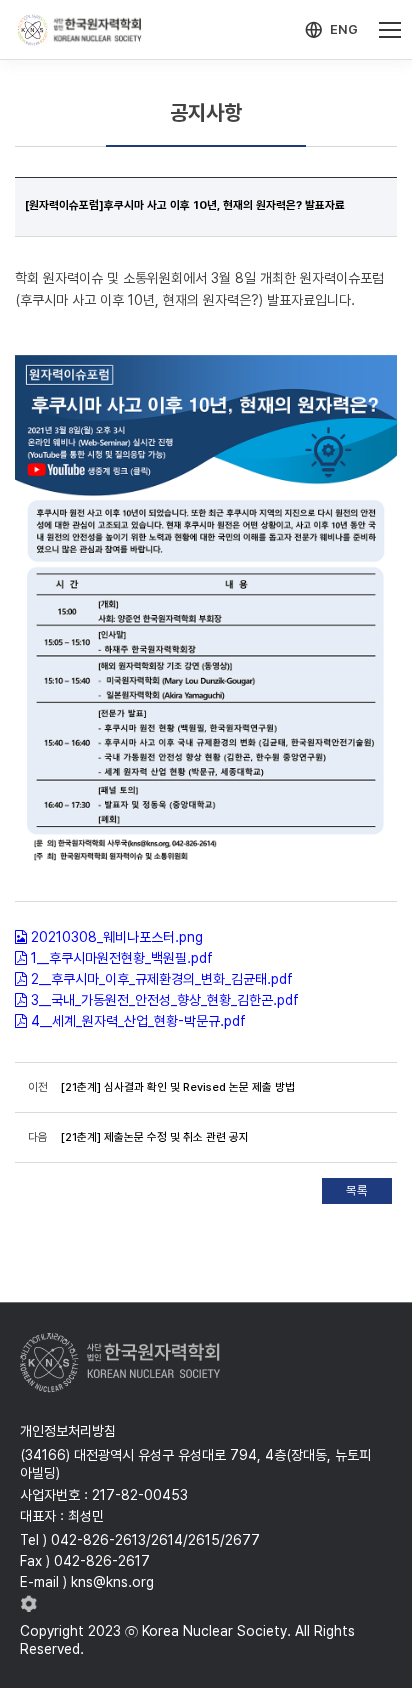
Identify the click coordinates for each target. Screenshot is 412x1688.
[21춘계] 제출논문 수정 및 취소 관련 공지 (155, 1137)
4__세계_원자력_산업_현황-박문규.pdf (138, 1021)
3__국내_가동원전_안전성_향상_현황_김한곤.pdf (165, 1000)
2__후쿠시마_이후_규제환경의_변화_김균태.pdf (162, 979)
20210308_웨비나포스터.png (117, 937)
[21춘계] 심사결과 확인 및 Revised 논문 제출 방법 (178, 1087)
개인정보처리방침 (68, 1431)
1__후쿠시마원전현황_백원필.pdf (122, 958)
